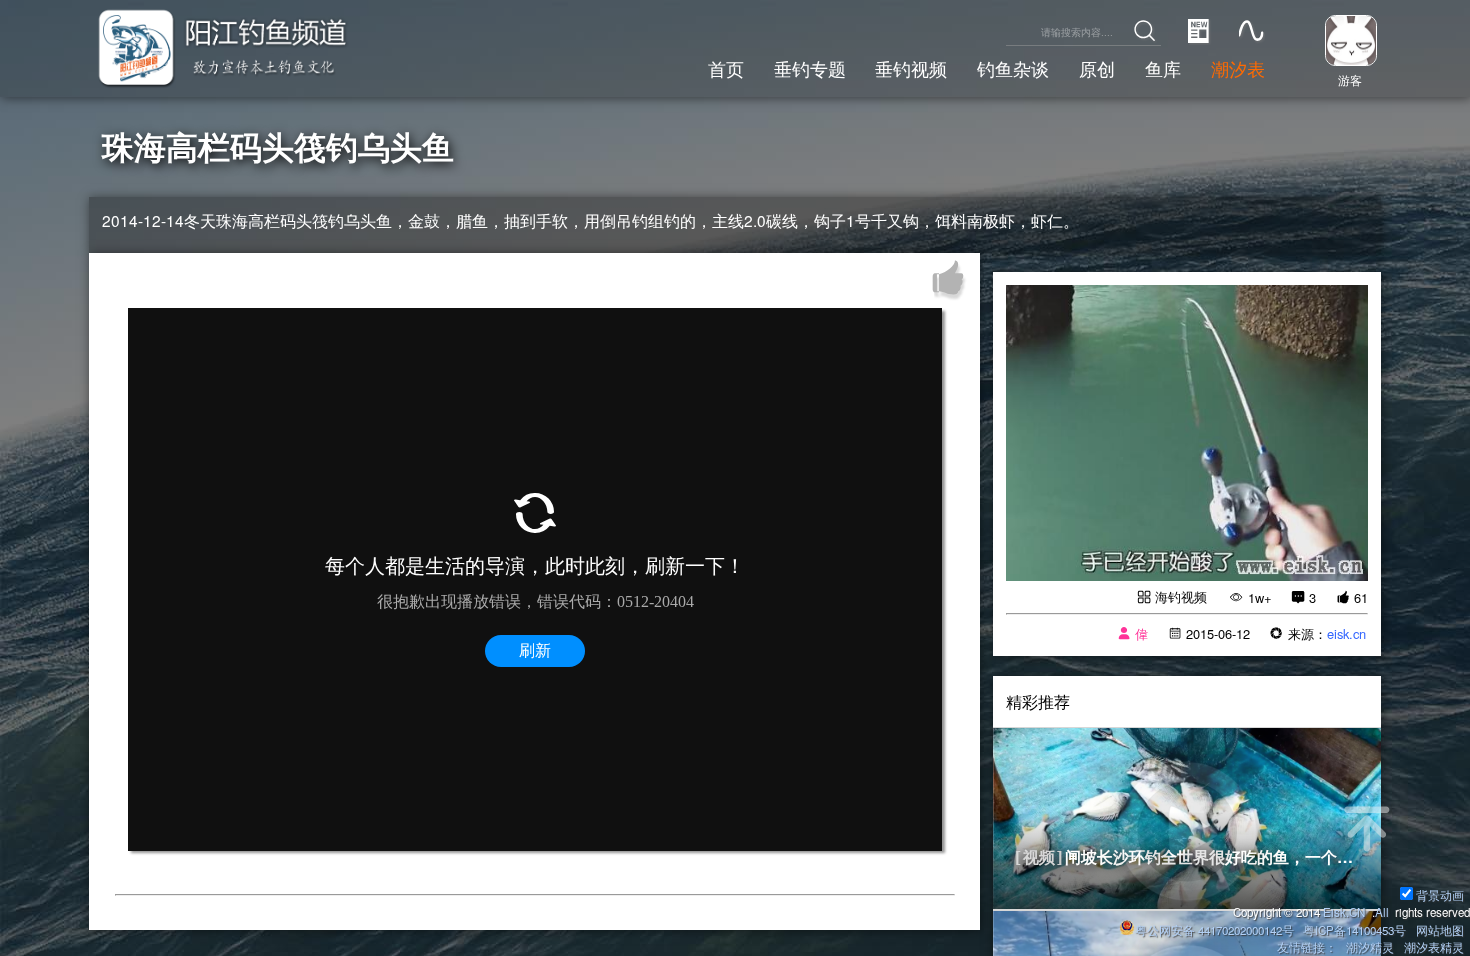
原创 (1097, 68)
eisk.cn (1346, 633)
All (1382, 912)
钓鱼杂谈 (1013, 68)
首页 (726, 68)
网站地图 (1440, 930)
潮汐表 (1238, 68)
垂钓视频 (911, 68)
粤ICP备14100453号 (1354, 930)
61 (1361, 597)
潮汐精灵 (1370, 947)
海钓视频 (1181, 596)
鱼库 (1163, 68)
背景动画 (1440, 895)
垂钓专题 (810, 68)
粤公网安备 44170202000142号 (1216, 930)
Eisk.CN (1344, 912)
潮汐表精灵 (1434, 947)
